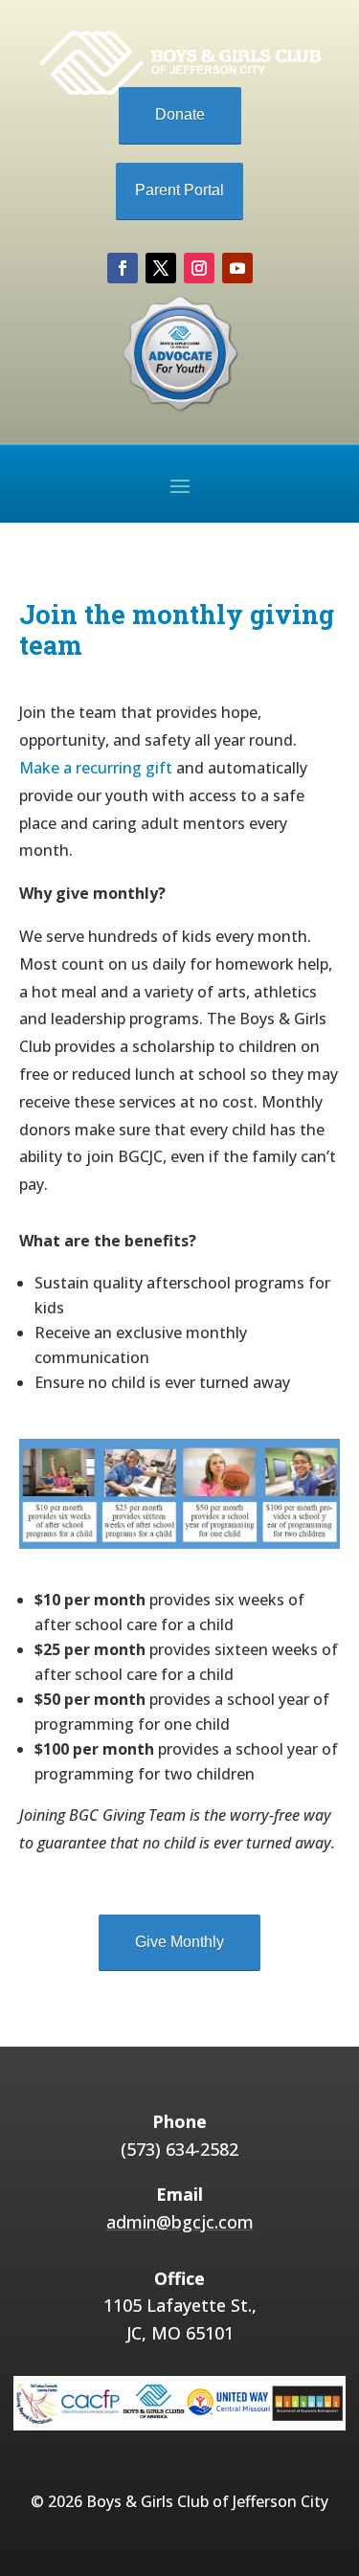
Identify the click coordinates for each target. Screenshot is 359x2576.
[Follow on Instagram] (199, 268)
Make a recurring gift (96, 768)
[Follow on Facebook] (123, 268)
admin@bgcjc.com (180, 2222)
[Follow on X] (161, 268)
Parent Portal (179, 190)
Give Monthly (179, 1942)
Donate (180, 114)
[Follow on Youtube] (237, 268)
